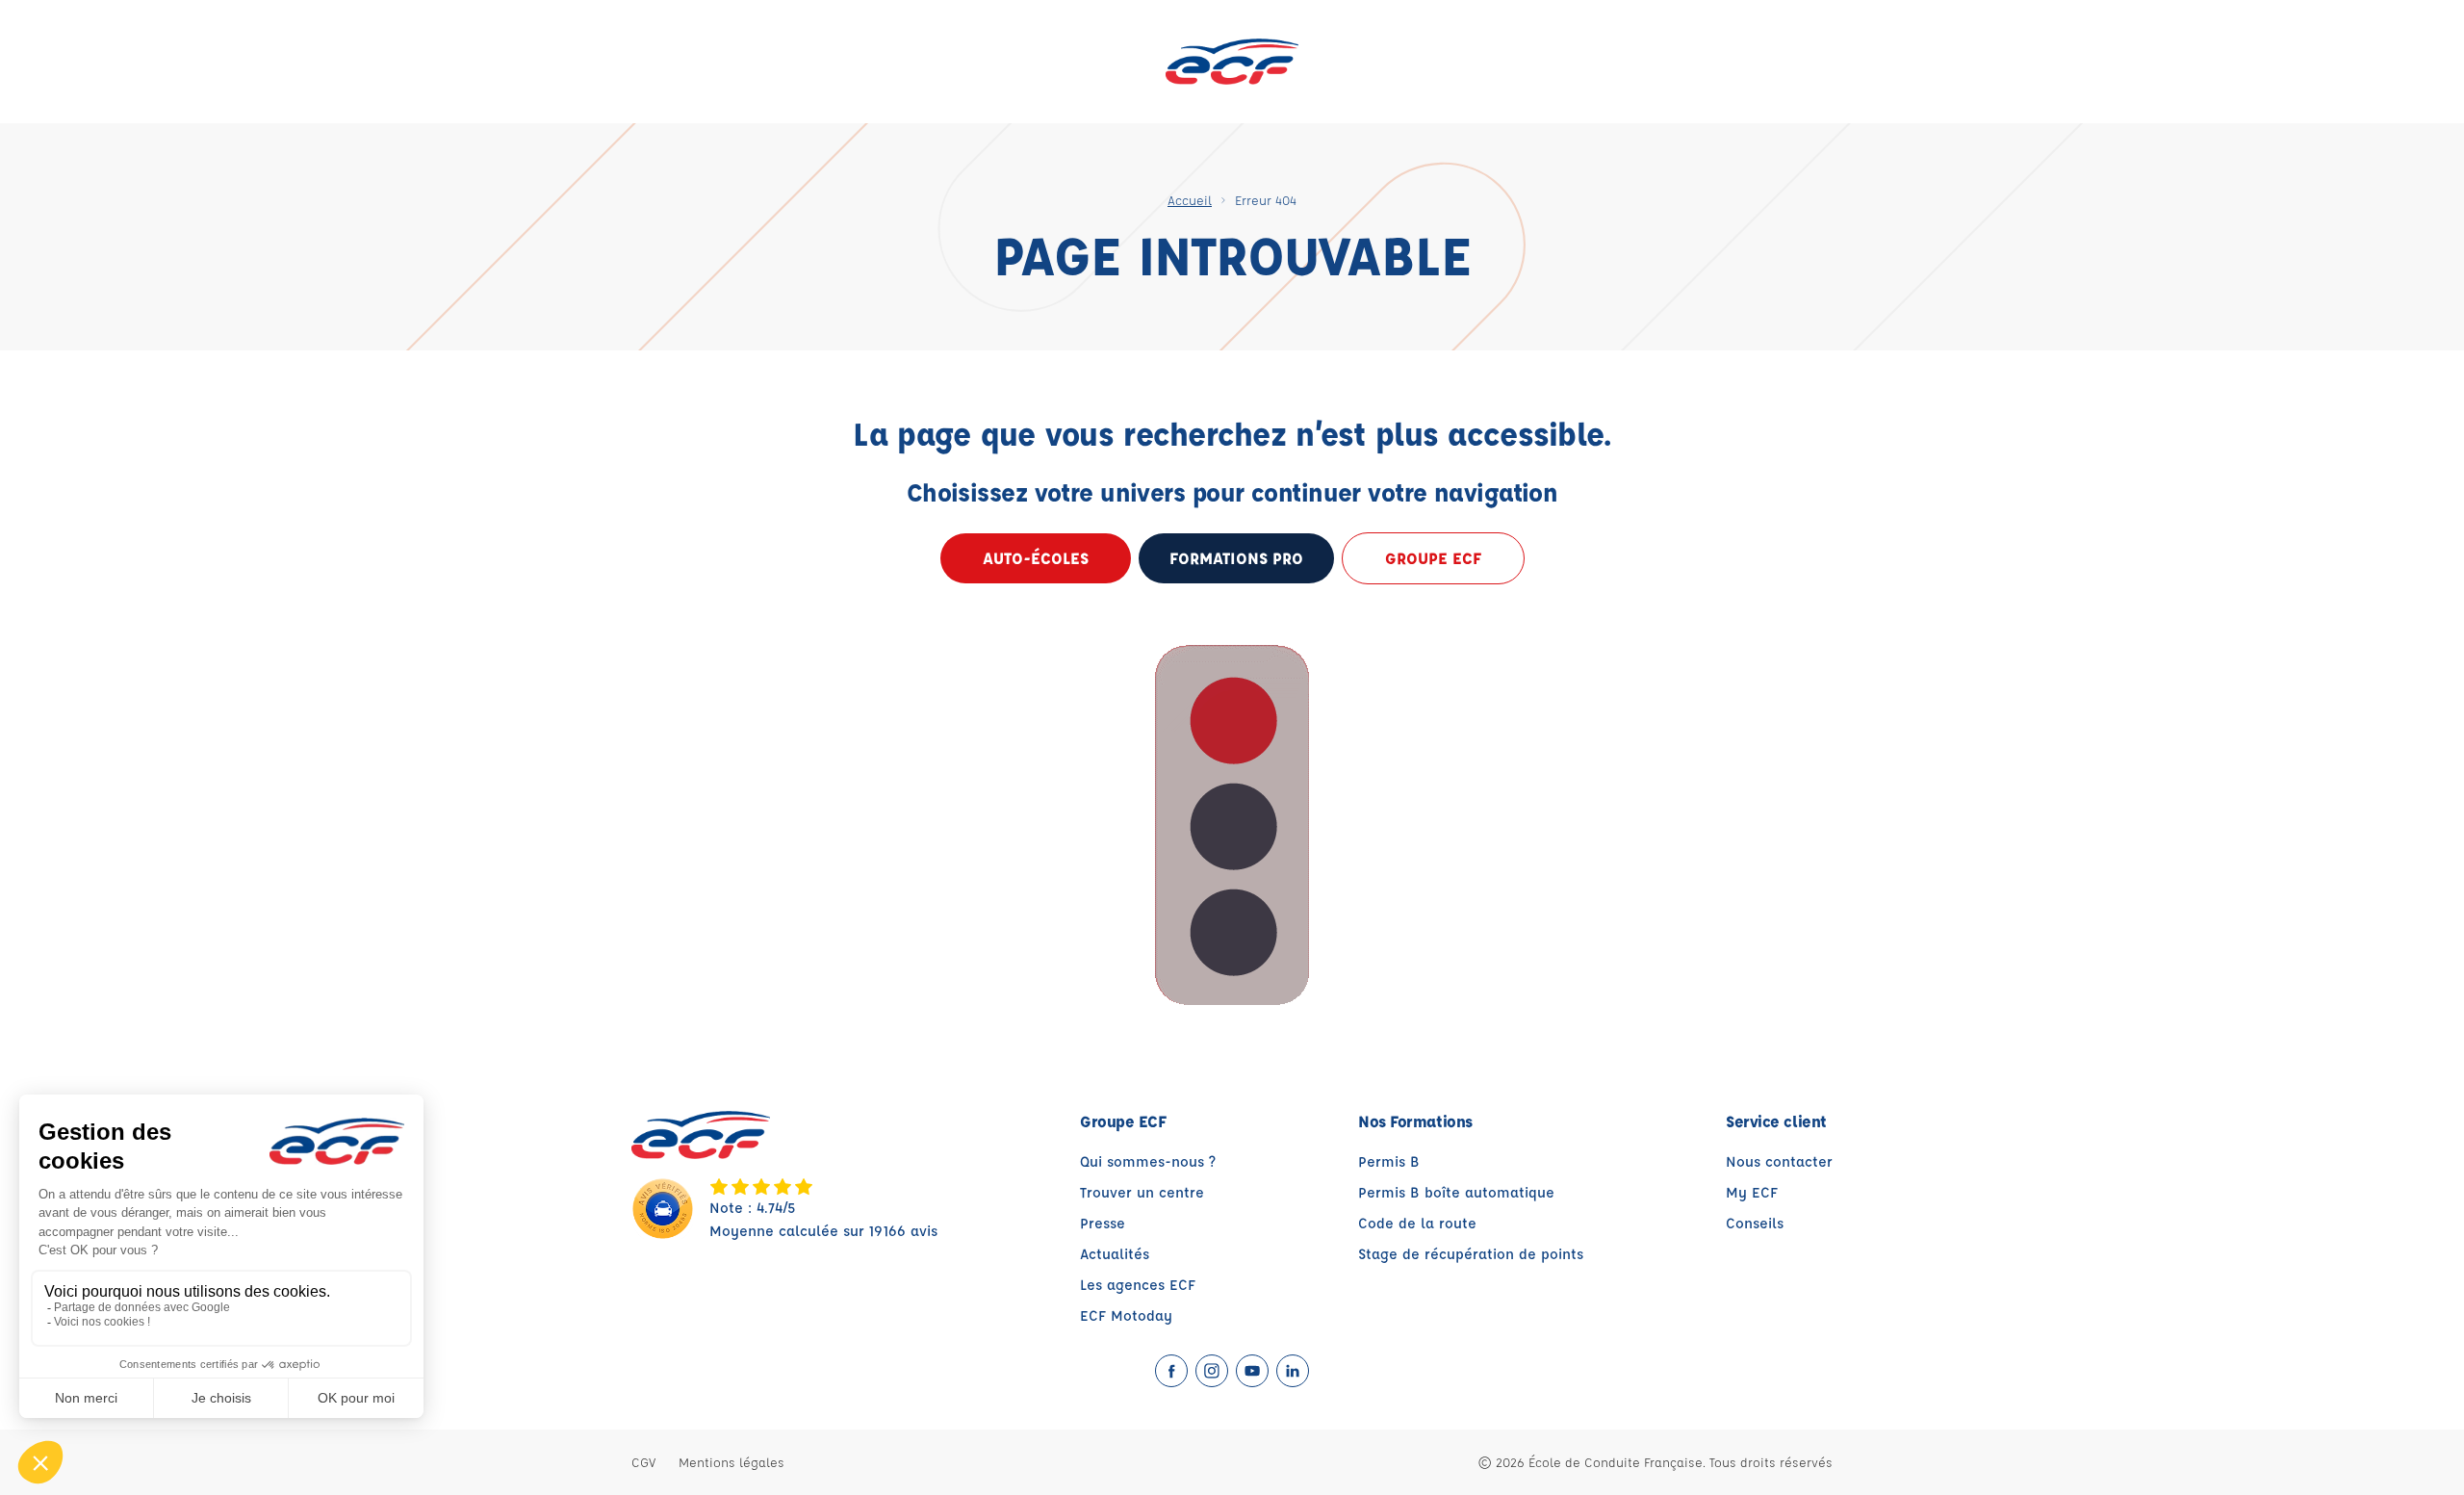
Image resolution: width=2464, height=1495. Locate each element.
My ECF (1752, 1192)
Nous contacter (1779, 1161)
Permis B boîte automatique (1456, 1192)
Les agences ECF (1138, 1285)
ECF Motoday (1126, 1315)
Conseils (1755, 1223)
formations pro (1236, 558)
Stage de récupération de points (1471, 1254)
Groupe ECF (1433, 558)
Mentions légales (731, 1462)
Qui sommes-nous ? (1148, 1161)
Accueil (1190, 200)
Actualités (1115, 1254)
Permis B (1389, 1161)
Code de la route (1417, 1223)
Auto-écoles (1036, 558)
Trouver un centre (1142, 1192)
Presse (1103, 1223)
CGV (643, 1462)
